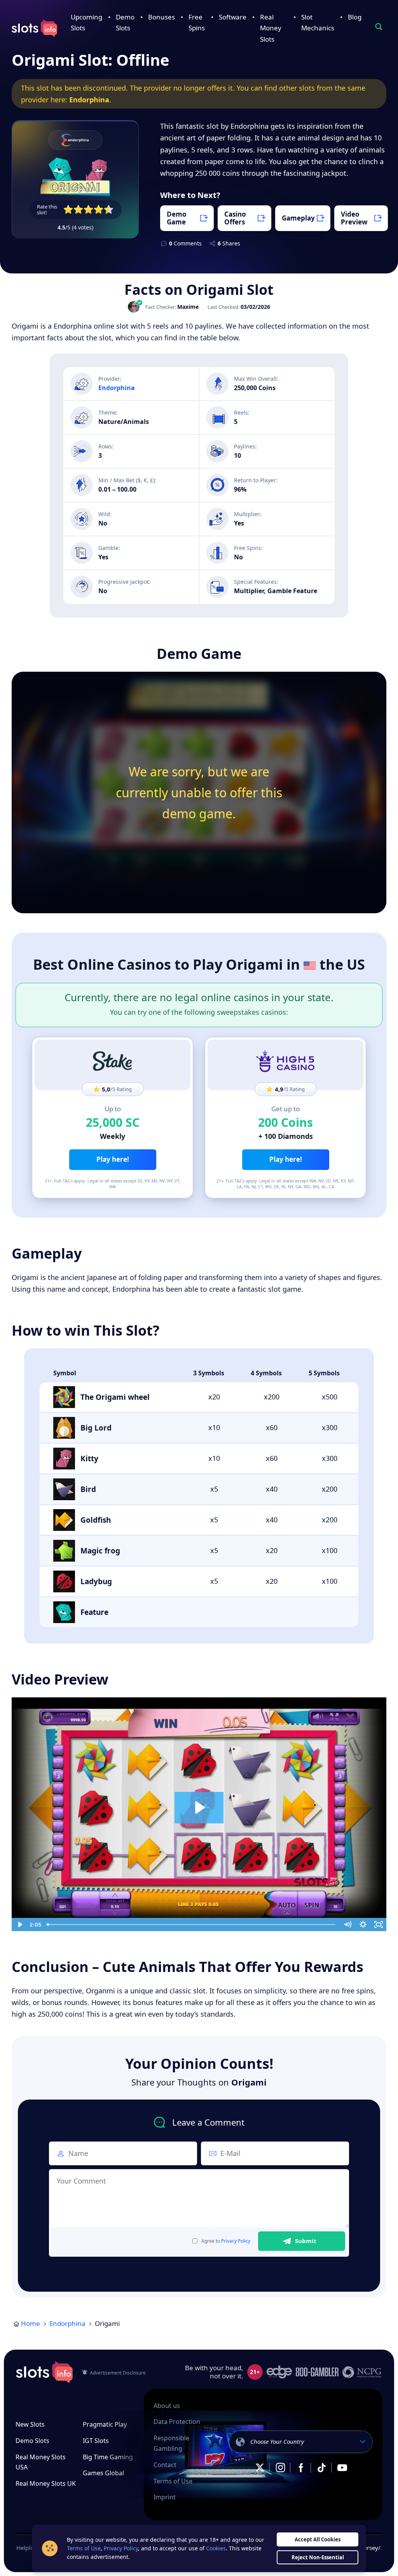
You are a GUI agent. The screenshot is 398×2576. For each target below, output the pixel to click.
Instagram (280, 2468)
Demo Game (177, 218)
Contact (165, 2465)
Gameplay (298, 218)
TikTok (321, 2468)
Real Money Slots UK (46, 2483)
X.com (260, 2468)
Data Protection (177, 2422)
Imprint (165, 2497)
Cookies (216, 2548)
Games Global (103, 2473)
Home (31, 2323)
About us (167, 2406)
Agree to (226, 2241)
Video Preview (354, 218)
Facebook (301, 2468)
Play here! (113, 1159)
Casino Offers (235, 218)
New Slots (30, 2424)
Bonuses (161, 17)
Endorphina (89, 100)
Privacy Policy (236, 2241)
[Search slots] (379, 27)
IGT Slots (96, 2441)
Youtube (342, 2468)
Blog (355, 17)
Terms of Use (173, 2481)
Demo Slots (32, 2441)
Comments (185, 243)
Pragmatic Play (105, 2424)
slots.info (44, 2372)
